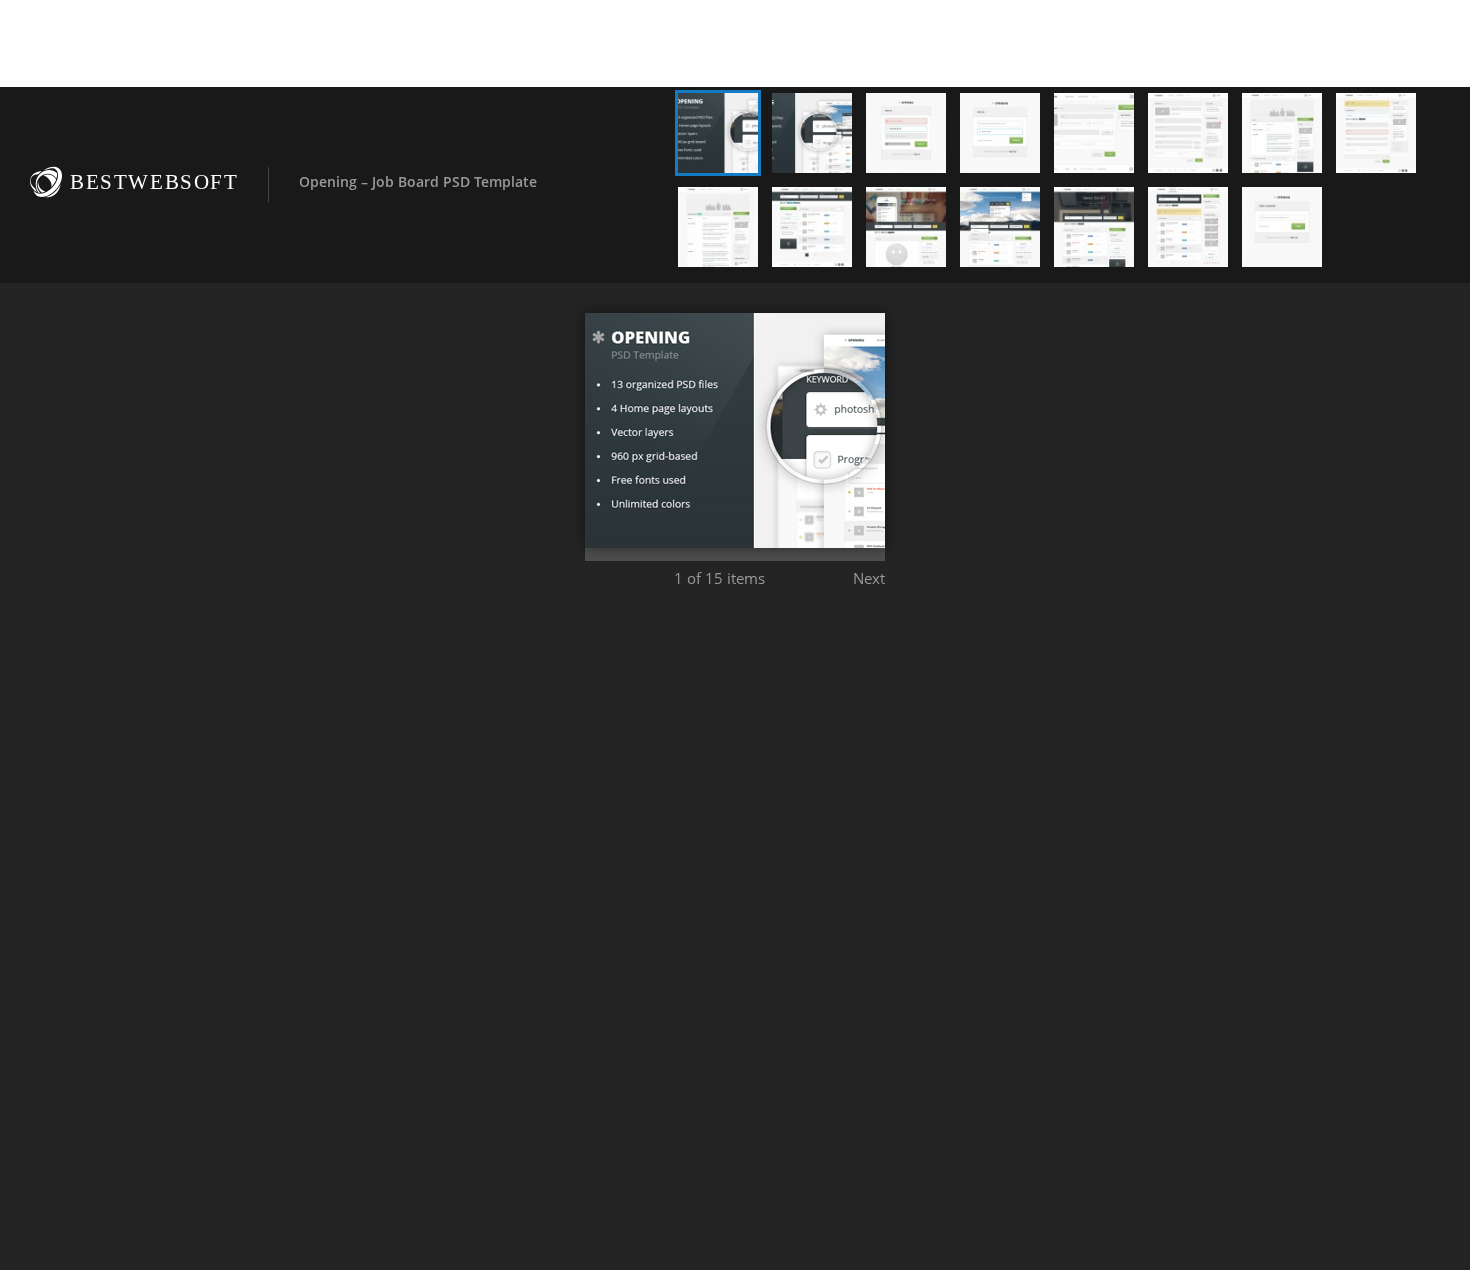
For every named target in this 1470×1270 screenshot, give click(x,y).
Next (869, 578)
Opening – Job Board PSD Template (418, 181)
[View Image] (718, 133)
